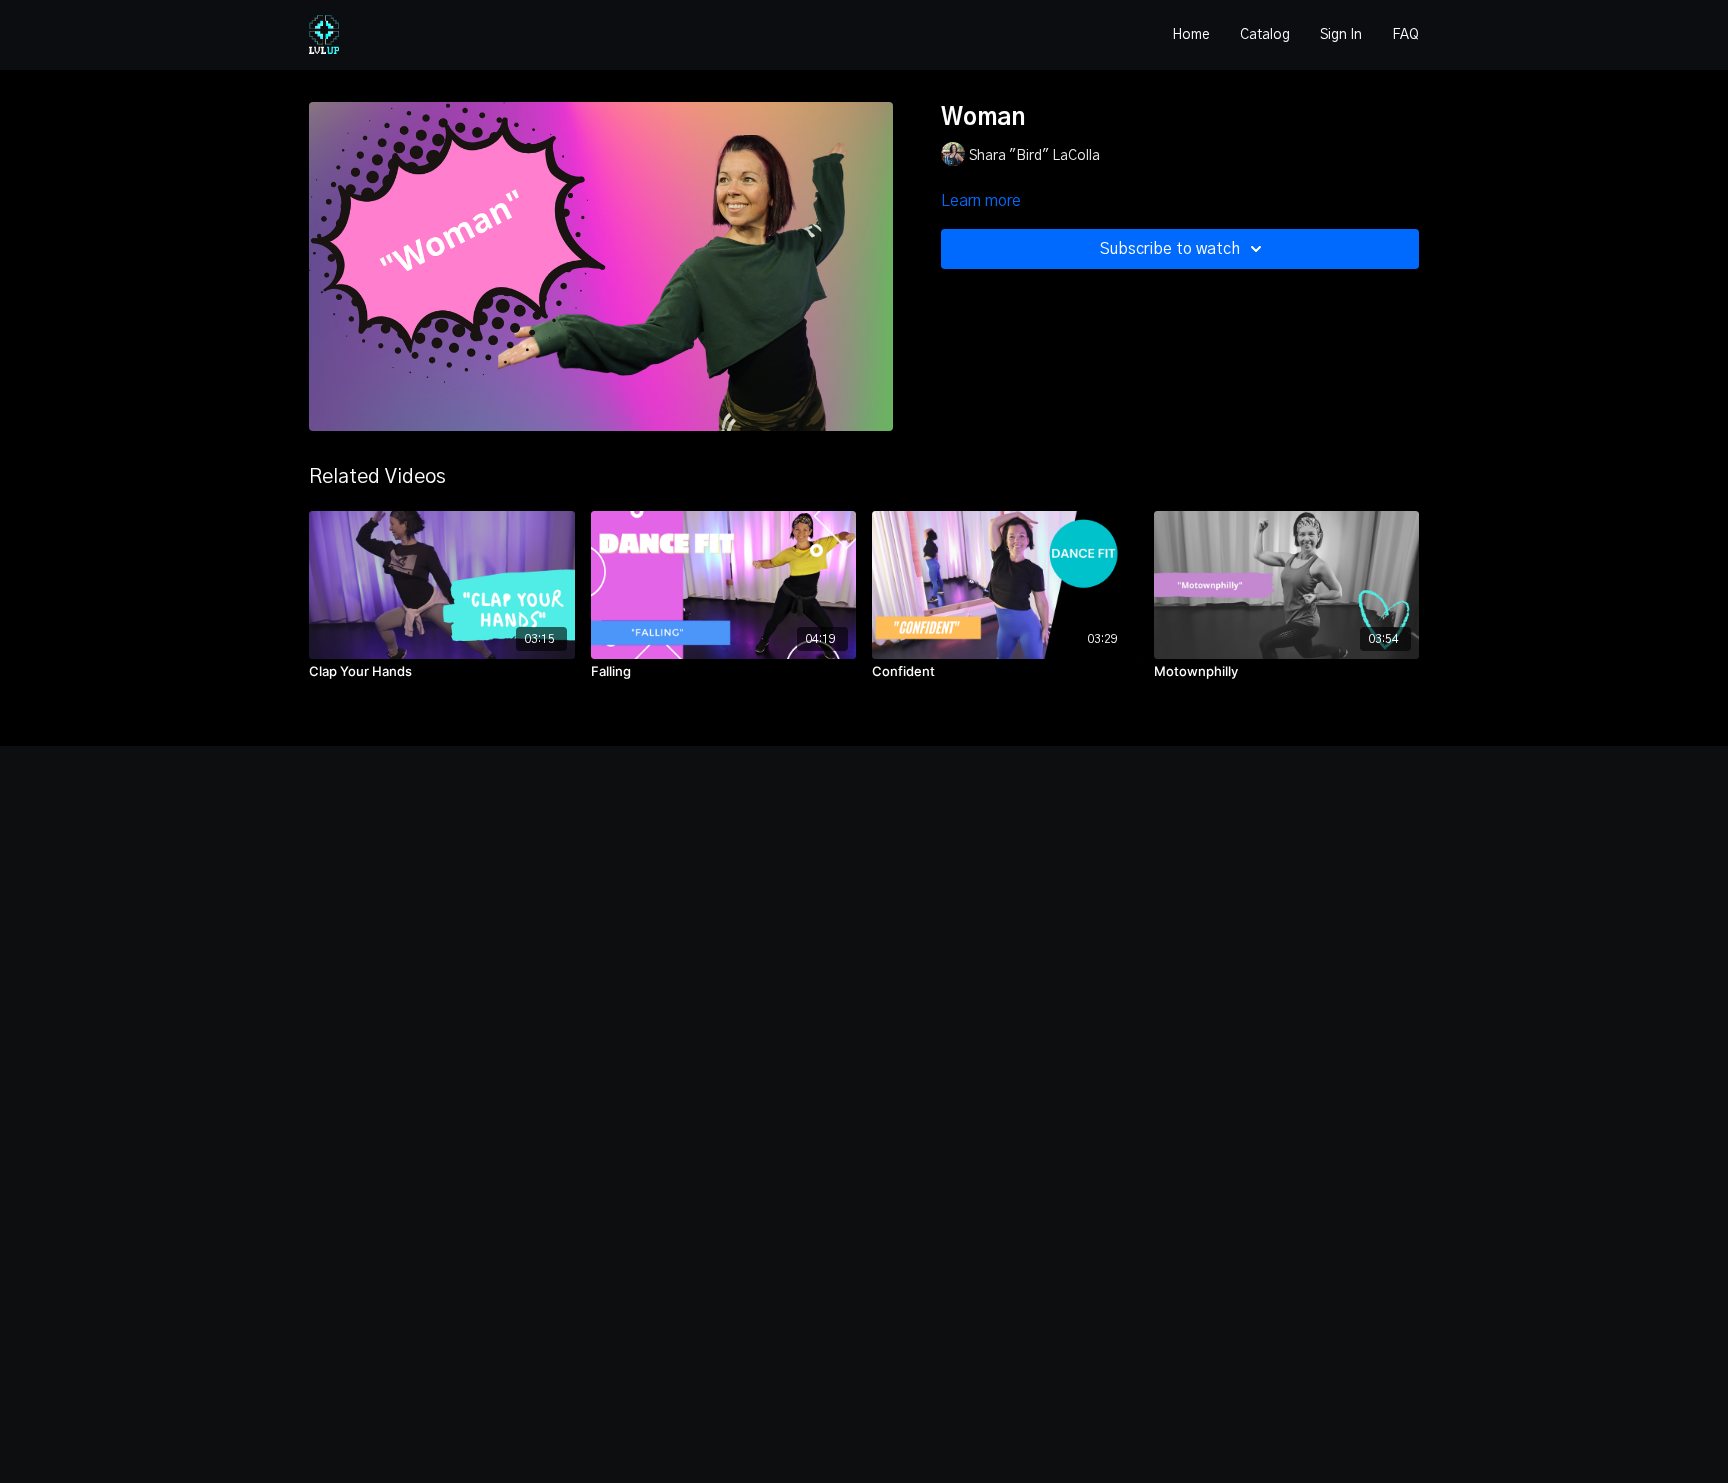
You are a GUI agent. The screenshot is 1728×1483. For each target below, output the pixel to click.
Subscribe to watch (1170, 249)
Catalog (1265, 35)
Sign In (1341, 35)
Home (1191, 35)
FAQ (1405, 35)
